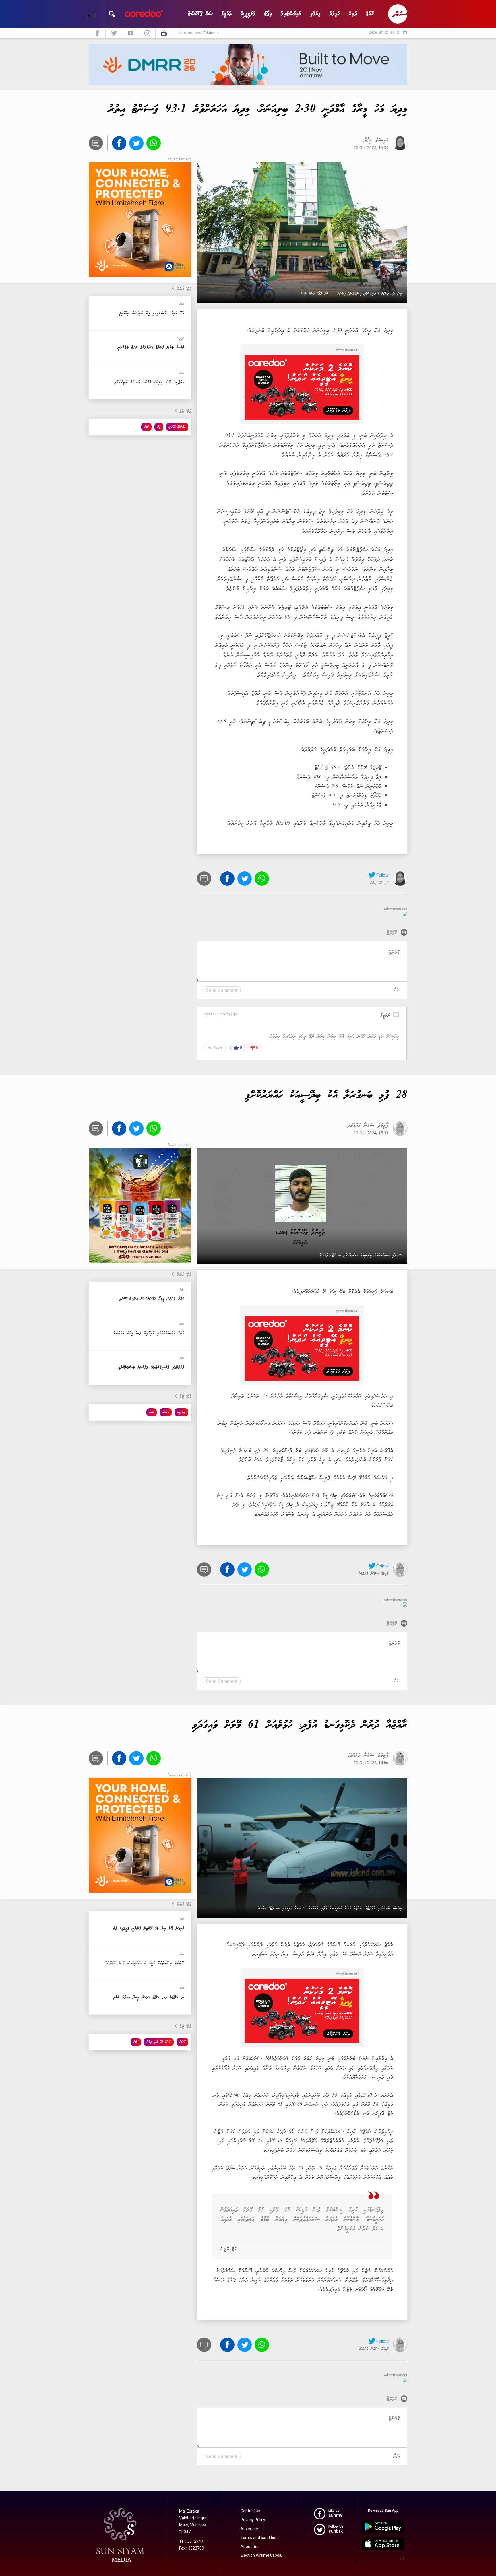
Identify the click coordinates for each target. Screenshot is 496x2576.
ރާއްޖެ (370, 14)
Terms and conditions (260, 2538)
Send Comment (222, 990)
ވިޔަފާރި (315, 14)
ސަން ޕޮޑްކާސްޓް (200, 14)
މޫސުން (182, 2042)
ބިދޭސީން (181, 1412)
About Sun (250, 2546)
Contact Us (250, 2511)
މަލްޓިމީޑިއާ (248, 14)
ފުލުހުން (166, 1412)
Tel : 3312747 (191, 2541)
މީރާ (159, 427)
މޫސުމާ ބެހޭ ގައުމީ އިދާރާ (159, 2042)
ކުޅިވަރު (335, 14)
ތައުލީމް (226, 14)
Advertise (249, 2529)
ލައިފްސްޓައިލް (291, 14)
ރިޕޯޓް (268, 14)
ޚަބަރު (146, 427)
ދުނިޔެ (353, 14)
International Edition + (199, 33)
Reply (215, 1048)
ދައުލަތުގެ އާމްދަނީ (177, 427)
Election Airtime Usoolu (261, 2555)
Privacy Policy (253, 2520)
